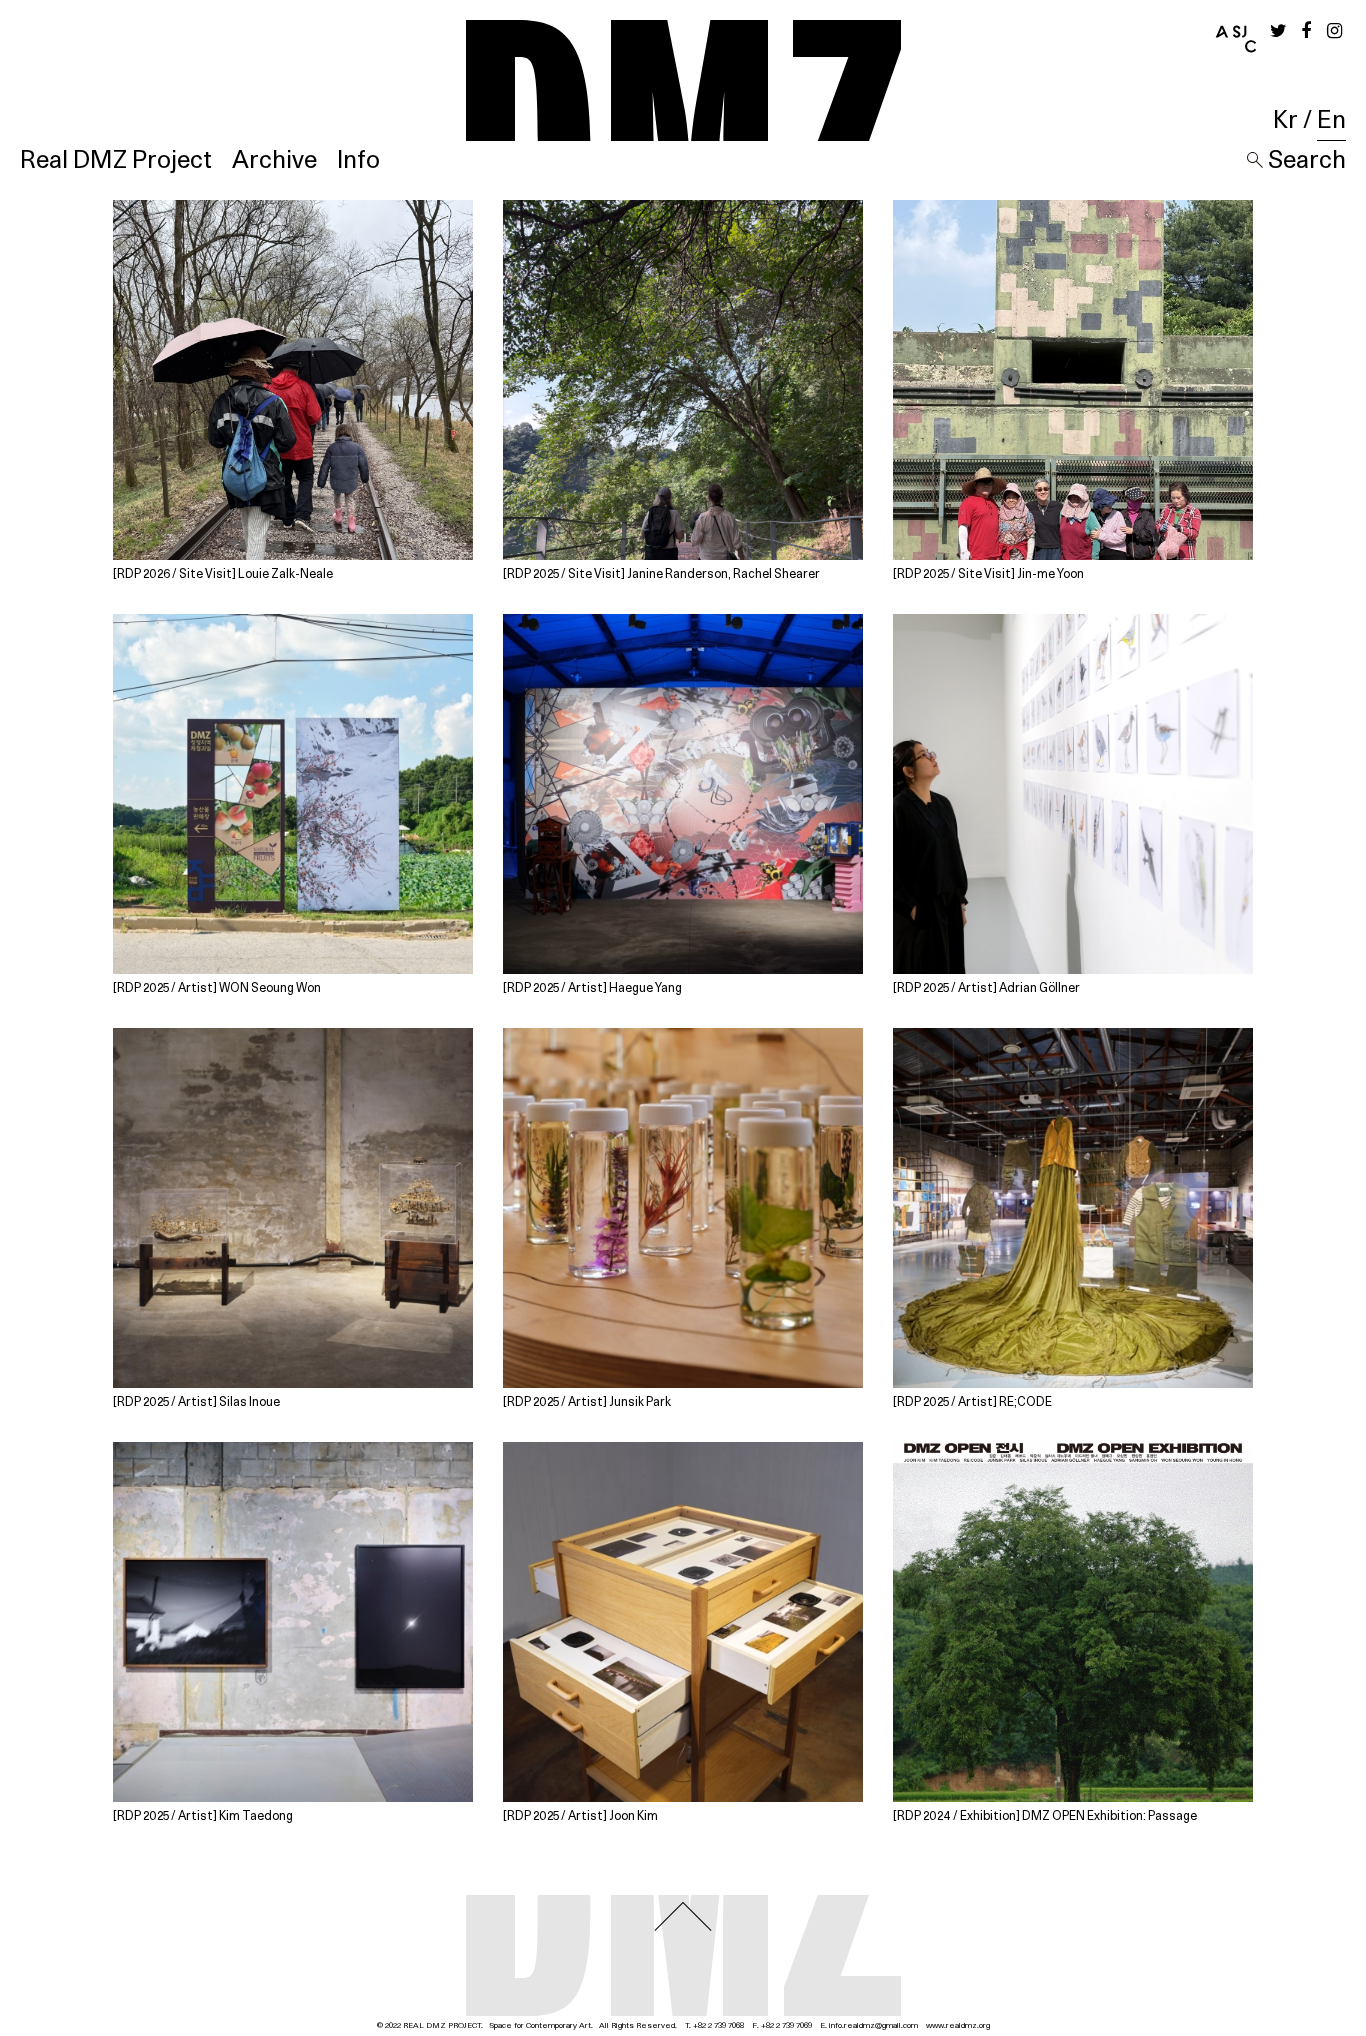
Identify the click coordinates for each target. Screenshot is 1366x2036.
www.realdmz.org (958, 2026)
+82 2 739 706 (716, 2026)
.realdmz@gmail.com (880, 2026)
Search (1304, 161)
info (835, 2026)
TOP (683, 1916)
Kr (1285, 121)
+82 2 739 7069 (786, 2026)
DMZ (683, 80)
